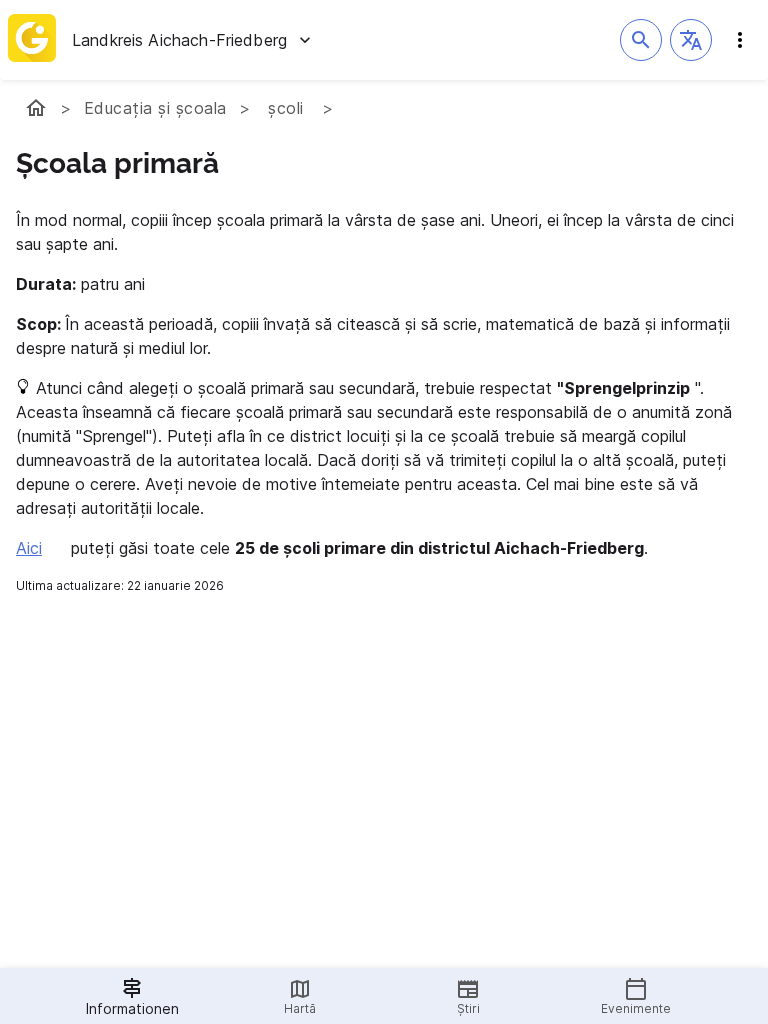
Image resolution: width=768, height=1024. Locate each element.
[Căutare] (641, 40)
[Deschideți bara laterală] (740, 40)
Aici (29, 548)
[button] (691, 40)
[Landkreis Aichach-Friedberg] (36, 108)
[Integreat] (32, 40)
